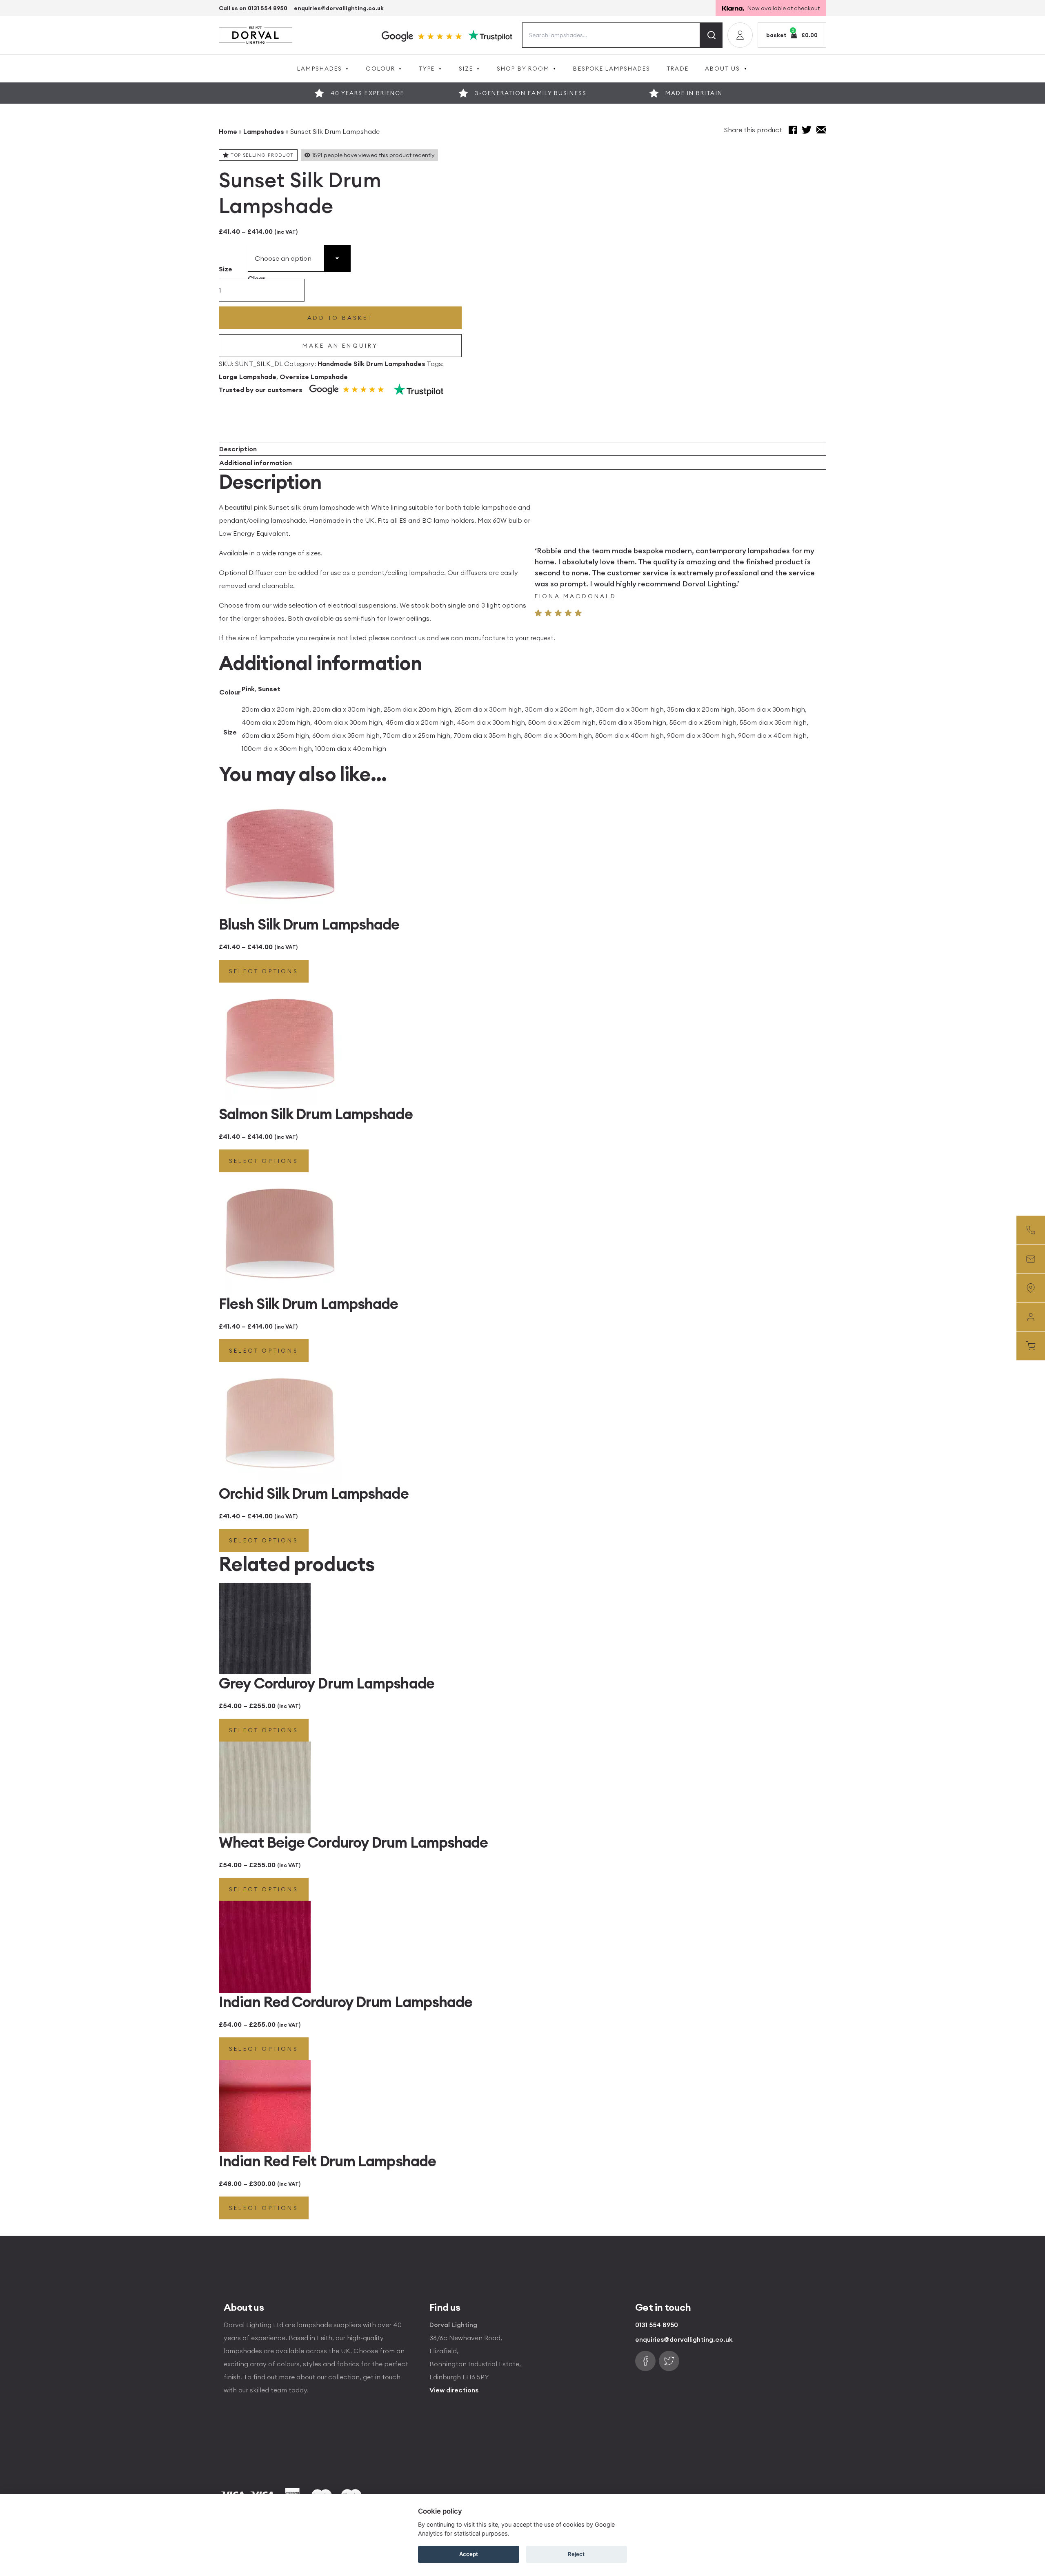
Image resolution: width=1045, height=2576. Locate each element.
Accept (469, 2554)
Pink (248, 689)
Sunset (269, 689)
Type (427, 69)
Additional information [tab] (256, 463)
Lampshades (320, 69)
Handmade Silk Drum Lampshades (371, 364)
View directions (454, 2390)
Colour (380, 69)
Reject (576, 2554)
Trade (678, 69)
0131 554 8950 (657, 2325)
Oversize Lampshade (314, 377)
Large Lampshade (248, 377)
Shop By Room (523, 69)
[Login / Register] (740, 35)
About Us (723, 69)
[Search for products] (711, 35)
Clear (257, 278)
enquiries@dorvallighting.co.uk (339, 8)
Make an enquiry (340, 346)
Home (228, 131)
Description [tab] (238, 449)
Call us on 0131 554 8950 (253, 8)
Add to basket (340, 318)
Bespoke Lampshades (612, 69)
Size (466, 69)
